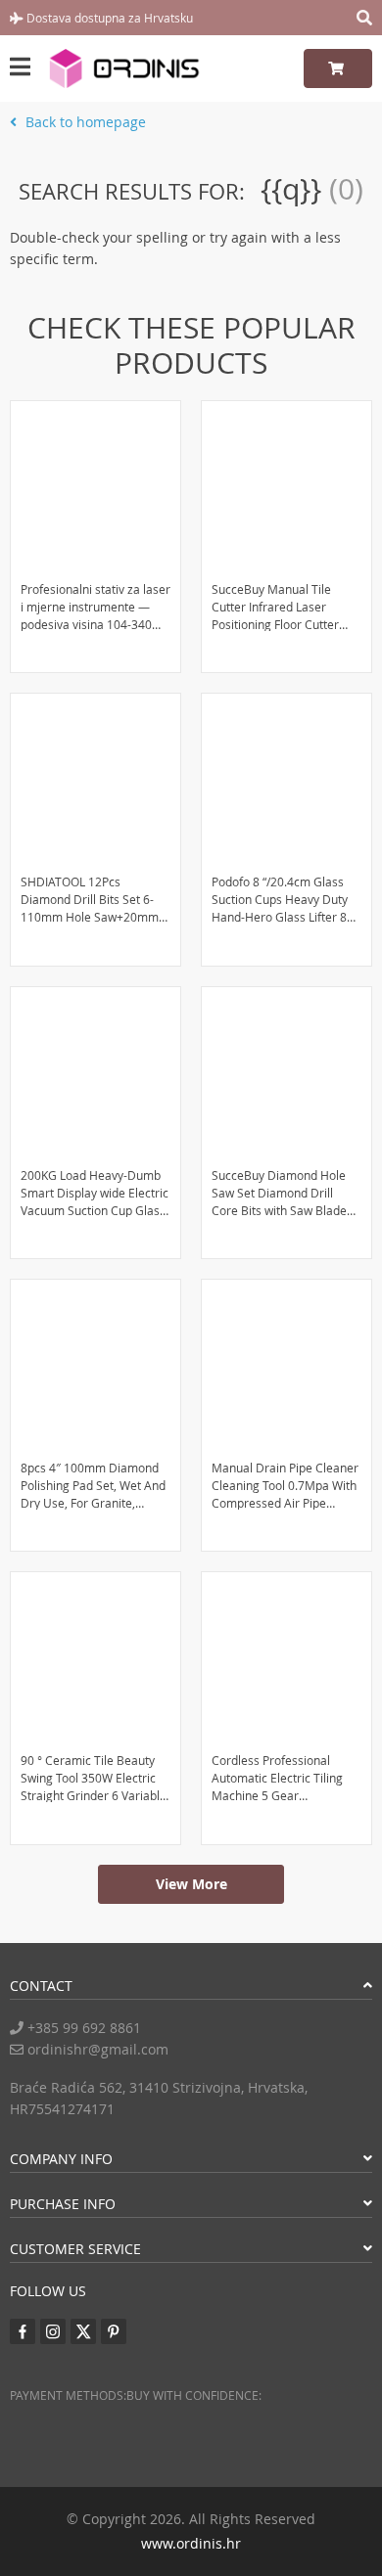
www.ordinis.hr (191, 2543)
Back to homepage (84, 122)
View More (191, 1884)
